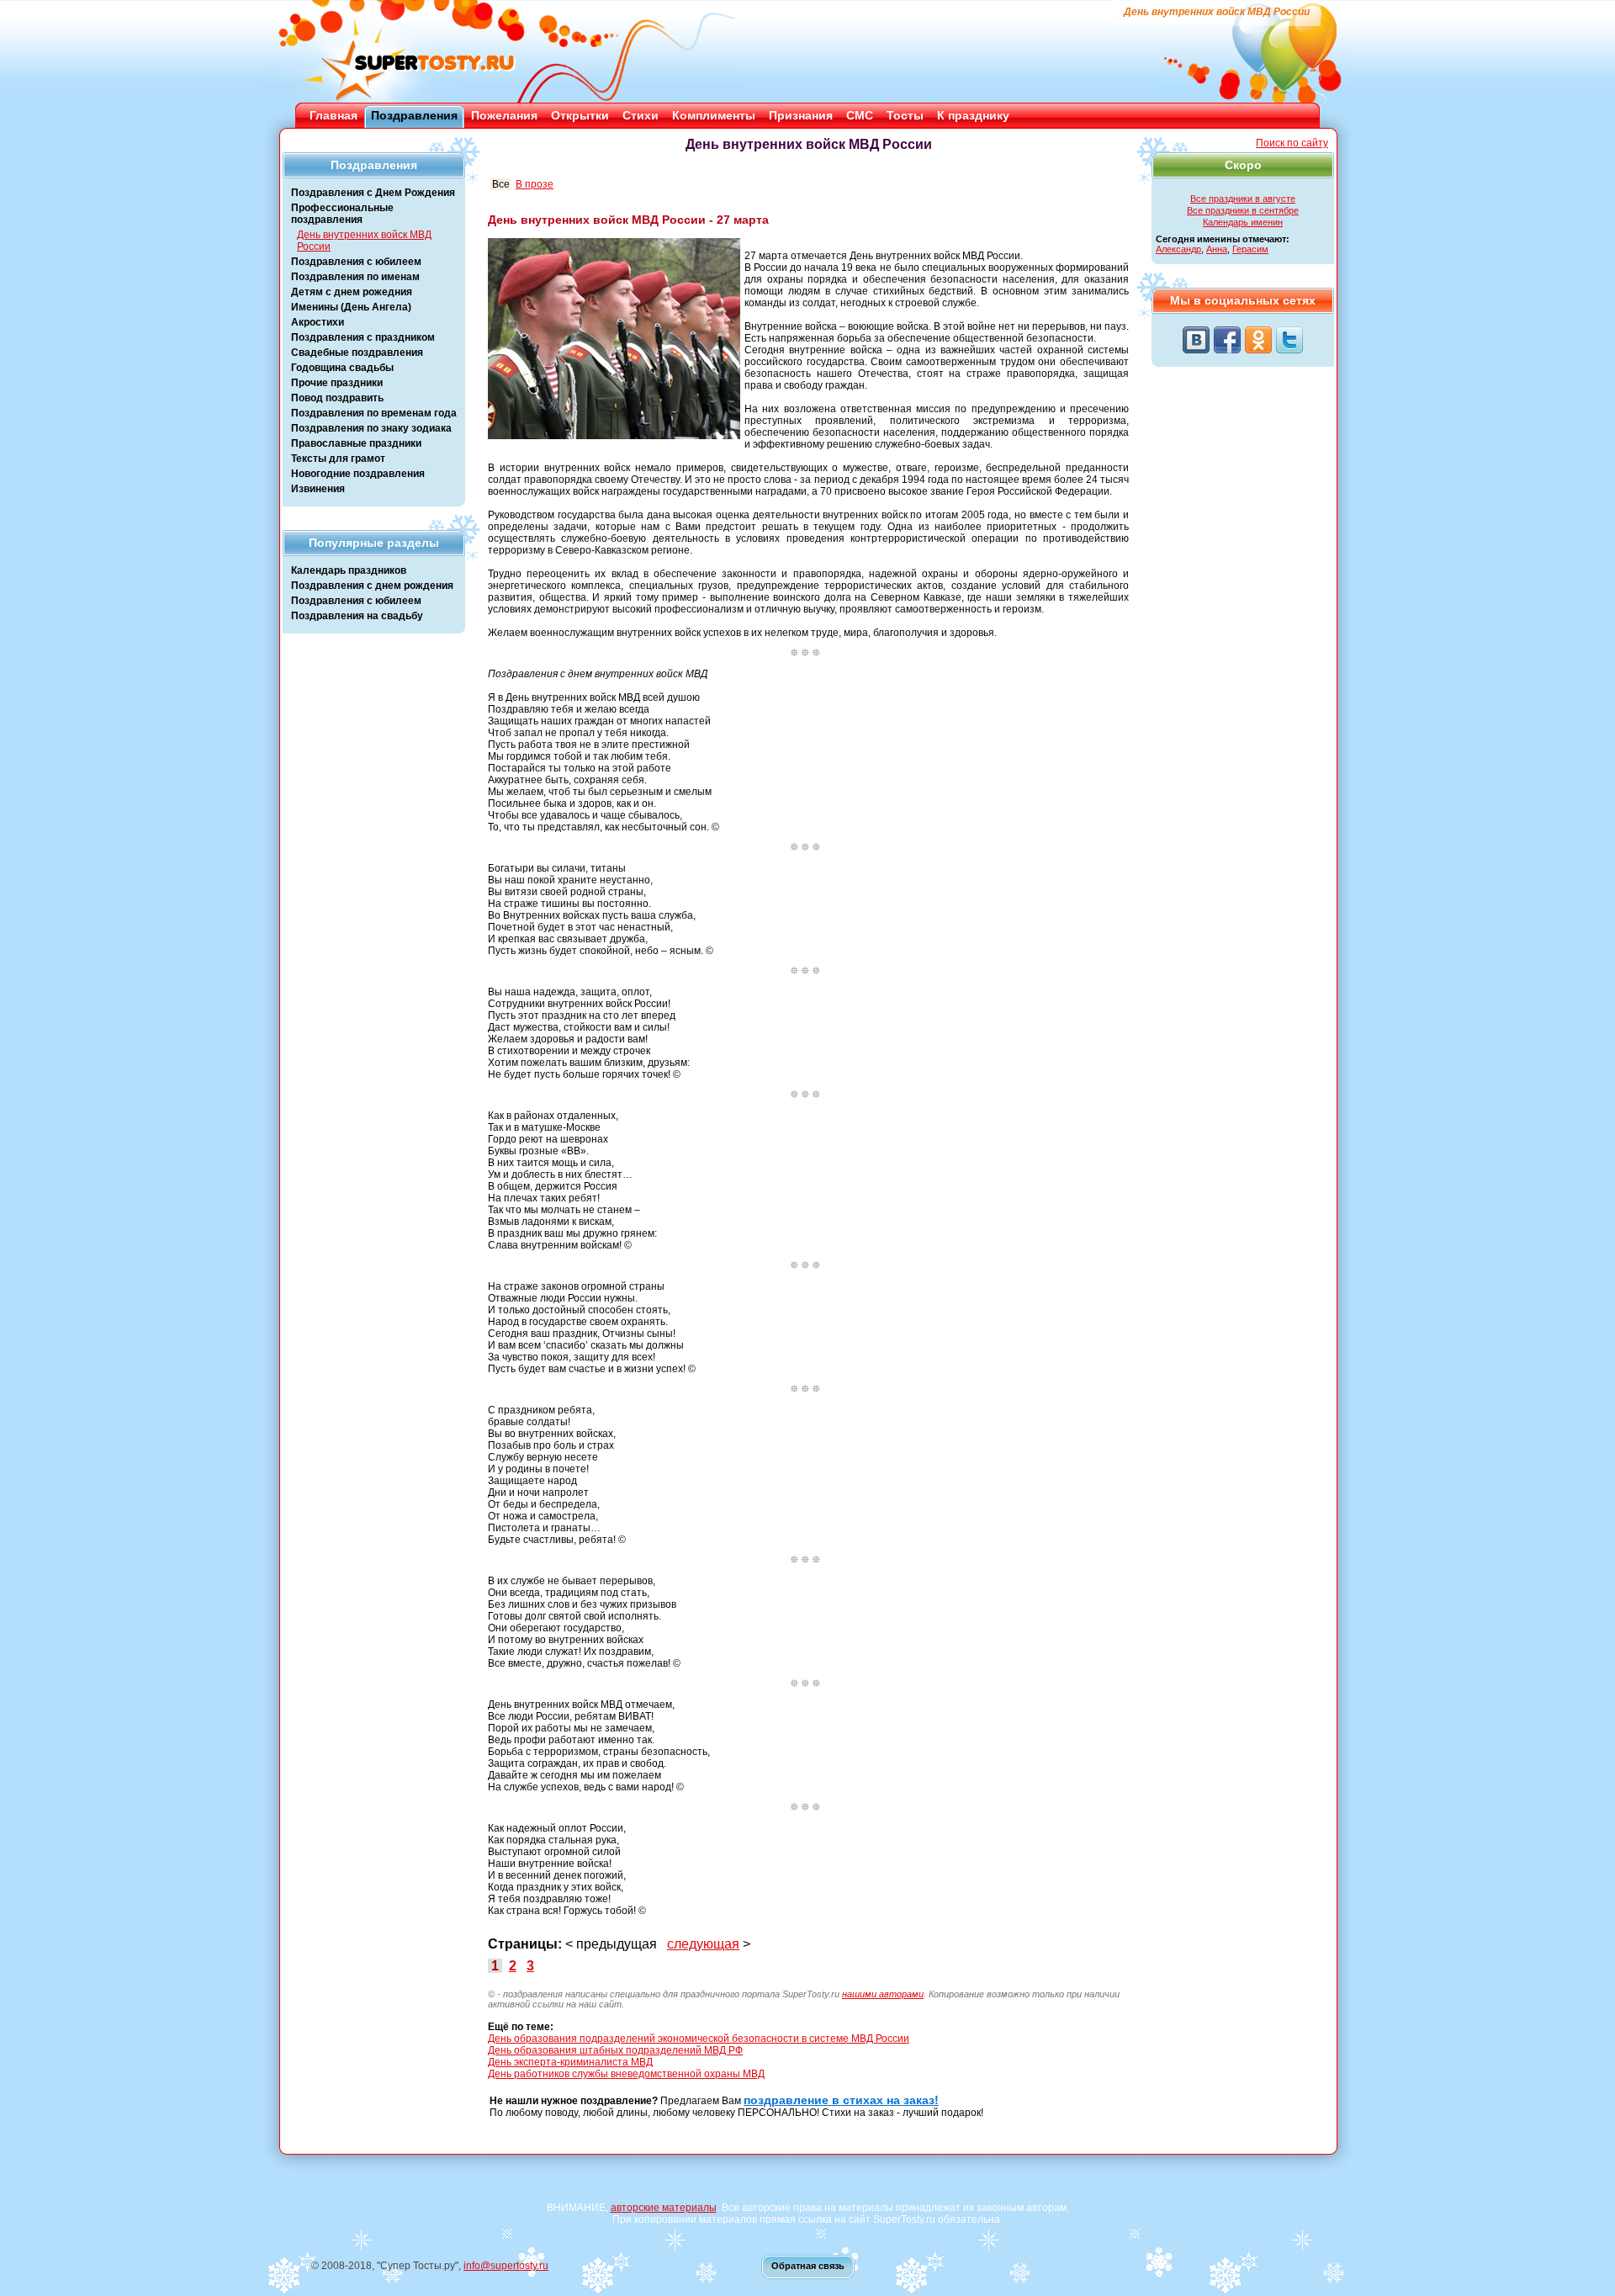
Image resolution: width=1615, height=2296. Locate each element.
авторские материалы (664, 2208)
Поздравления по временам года (374, 413)
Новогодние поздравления (358, 474)
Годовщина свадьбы (342, 368)
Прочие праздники (337, 383)
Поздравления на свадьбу (357, 616)
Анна (1217, 249)
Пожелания (504, 115)
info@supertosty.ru (506, 2266)
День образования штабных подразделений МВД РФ (615, 2050)
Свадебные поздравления (357, 353)
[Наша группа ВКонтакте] (1196, 340)
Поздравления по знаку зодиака (371, 428)
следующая (703, 1944)
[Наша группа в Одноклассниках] (1258, 340)
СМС (860, 115)
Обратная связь (808, 2266)
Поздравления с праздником (363, 337)
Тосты (905, 115)
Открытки (580, 115)
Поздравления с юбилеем (356, 262)
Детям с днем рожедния (352, 292)
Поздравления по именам (355, 277)
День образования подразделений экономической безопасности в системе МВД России (699, 2039)
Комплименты (714, 115)
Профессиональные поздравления (342, 214)
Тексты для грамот (338, 459)
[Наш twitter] (1289, 340)
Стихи (641, 115)
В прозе (535, 184)
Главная (334, 115)
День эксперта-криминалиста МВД (570, 2062)
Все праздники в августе (1243, 199)
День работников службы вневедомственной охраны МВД (626, 2074)
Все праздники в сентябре (1243, 210)
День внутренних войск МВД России (364, 241)
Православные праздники (356, 443)
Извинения (318, 489)
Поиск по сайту (1292, 143)
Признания (801, 115)
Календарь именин (1243, 222)
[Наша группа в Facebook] (1227, 340)
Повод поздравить (337, 398)
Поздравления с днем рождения (372, 586)
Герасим (1250, 249)
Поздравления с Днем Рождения (373, 193)
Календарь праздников (349, 570)
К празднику (973, 115)
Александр (1178, 249)
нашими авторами (883, 1994)
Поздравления (414, 115)
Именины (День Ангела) (351, 307)
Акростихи (318, 322)
